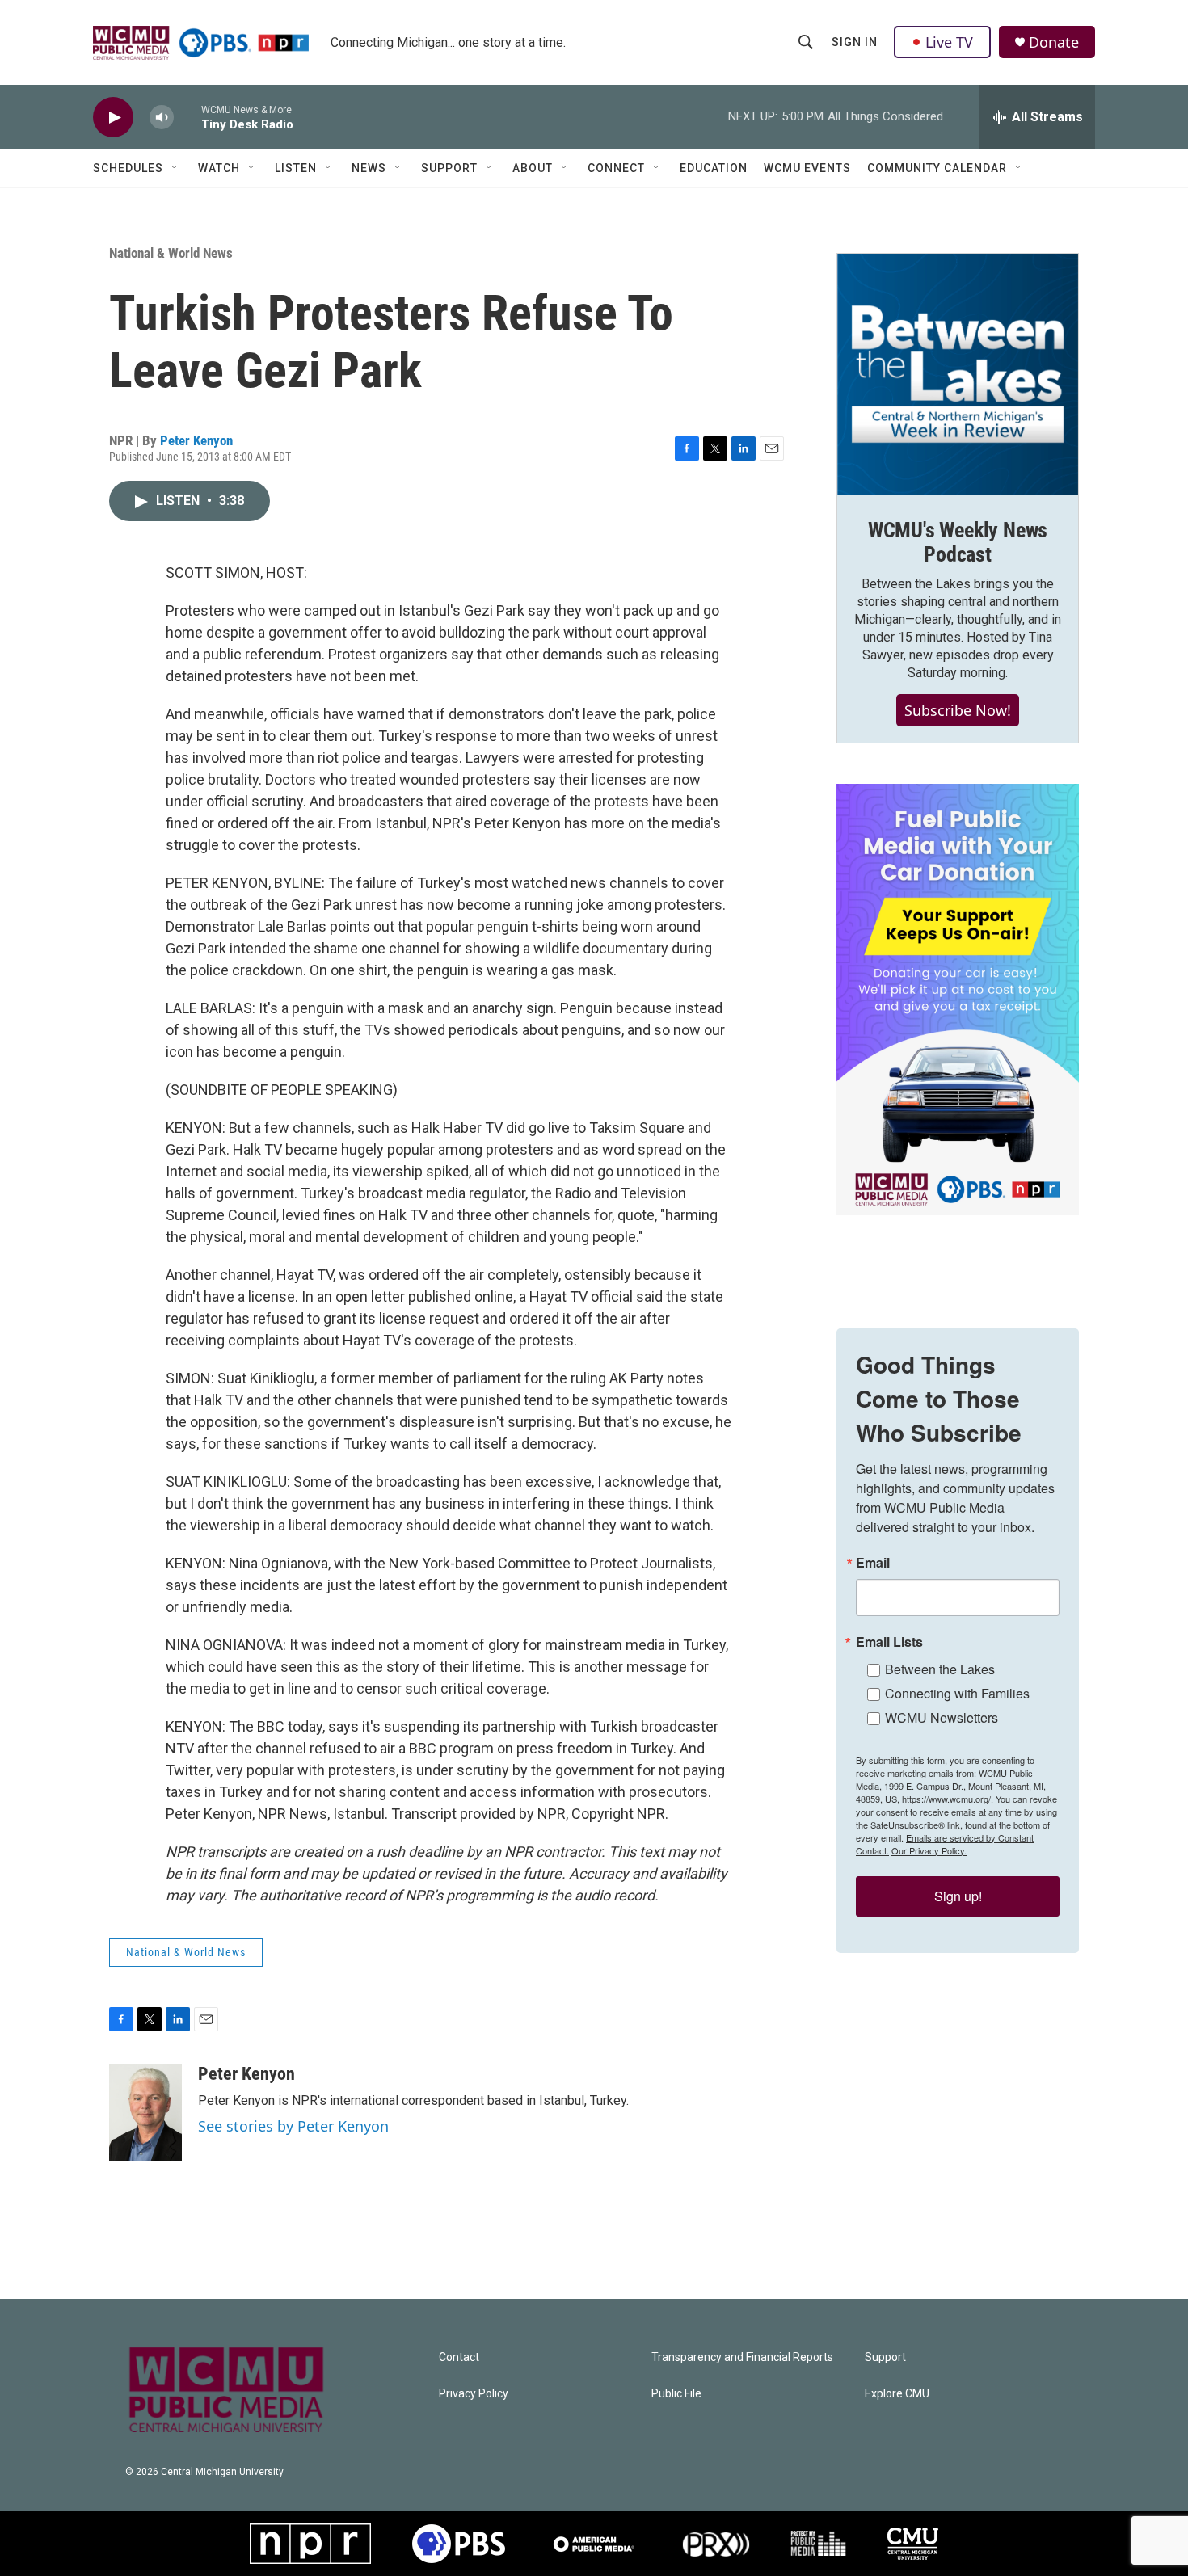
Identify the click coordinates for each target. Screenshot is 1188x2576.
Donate (1054, 42)
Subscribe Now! (958, 710)
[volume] (162, 118)
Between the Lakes (940, 1669)
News (369, 168)
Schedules (128, 168)
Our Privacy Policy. (929, 1850)
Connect (616, 168)
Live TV (949, 42)
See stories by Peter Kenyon (293, 2126)
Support (449, 168)
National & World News (171, 253)
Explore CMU (897, 2394)
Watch (219, 168)
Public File (676, 2394)
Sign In (855, 42)
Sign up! (958, 1896)
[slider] (187, 117)
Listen (296, 168)
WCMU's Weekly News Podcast (958, 542)
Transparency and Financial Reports (742, 2357)
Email (873, 1563)
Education (714, 168)
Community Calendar (937, 168)
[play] (113, 118)
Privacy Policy (474, 2394)
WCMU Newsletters (942, 1717)
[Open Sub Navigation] (175, 168)
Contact (459, 2357)
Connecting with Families (957, 1693)
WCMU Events (807, 168)
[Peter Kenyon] (145, 2112)
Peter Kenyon (196, 440)
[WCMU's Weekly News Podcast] (958, 374)
